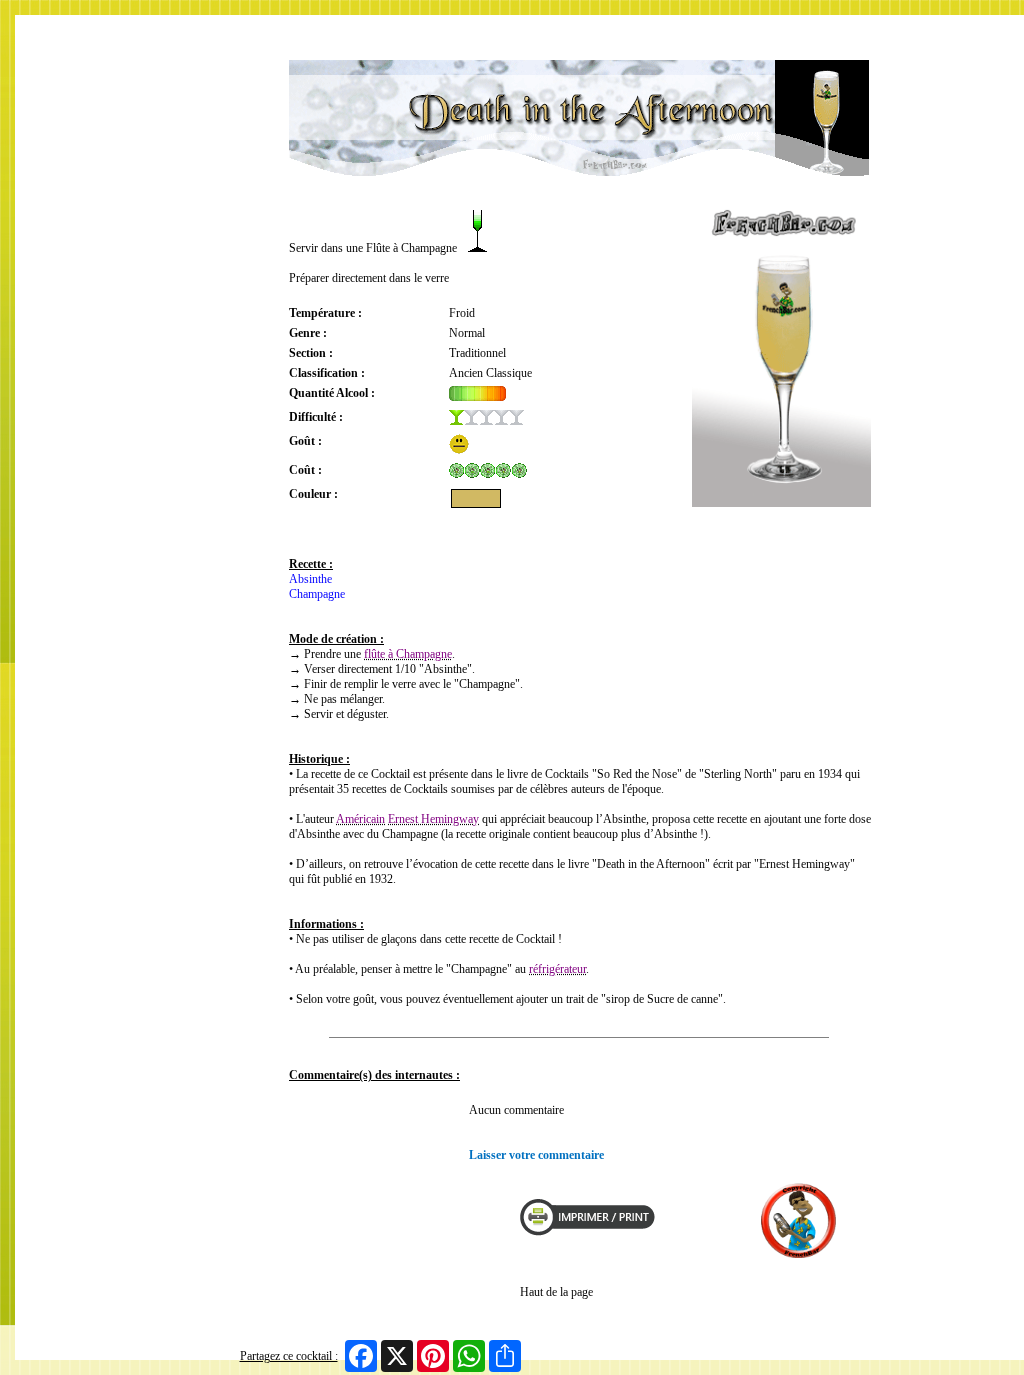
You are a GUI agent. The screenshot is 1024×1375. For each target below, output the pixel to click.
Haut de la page (556, 1292)
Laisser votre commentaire (536, 1155)
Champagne (317, 594)
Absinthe (310, 579)
